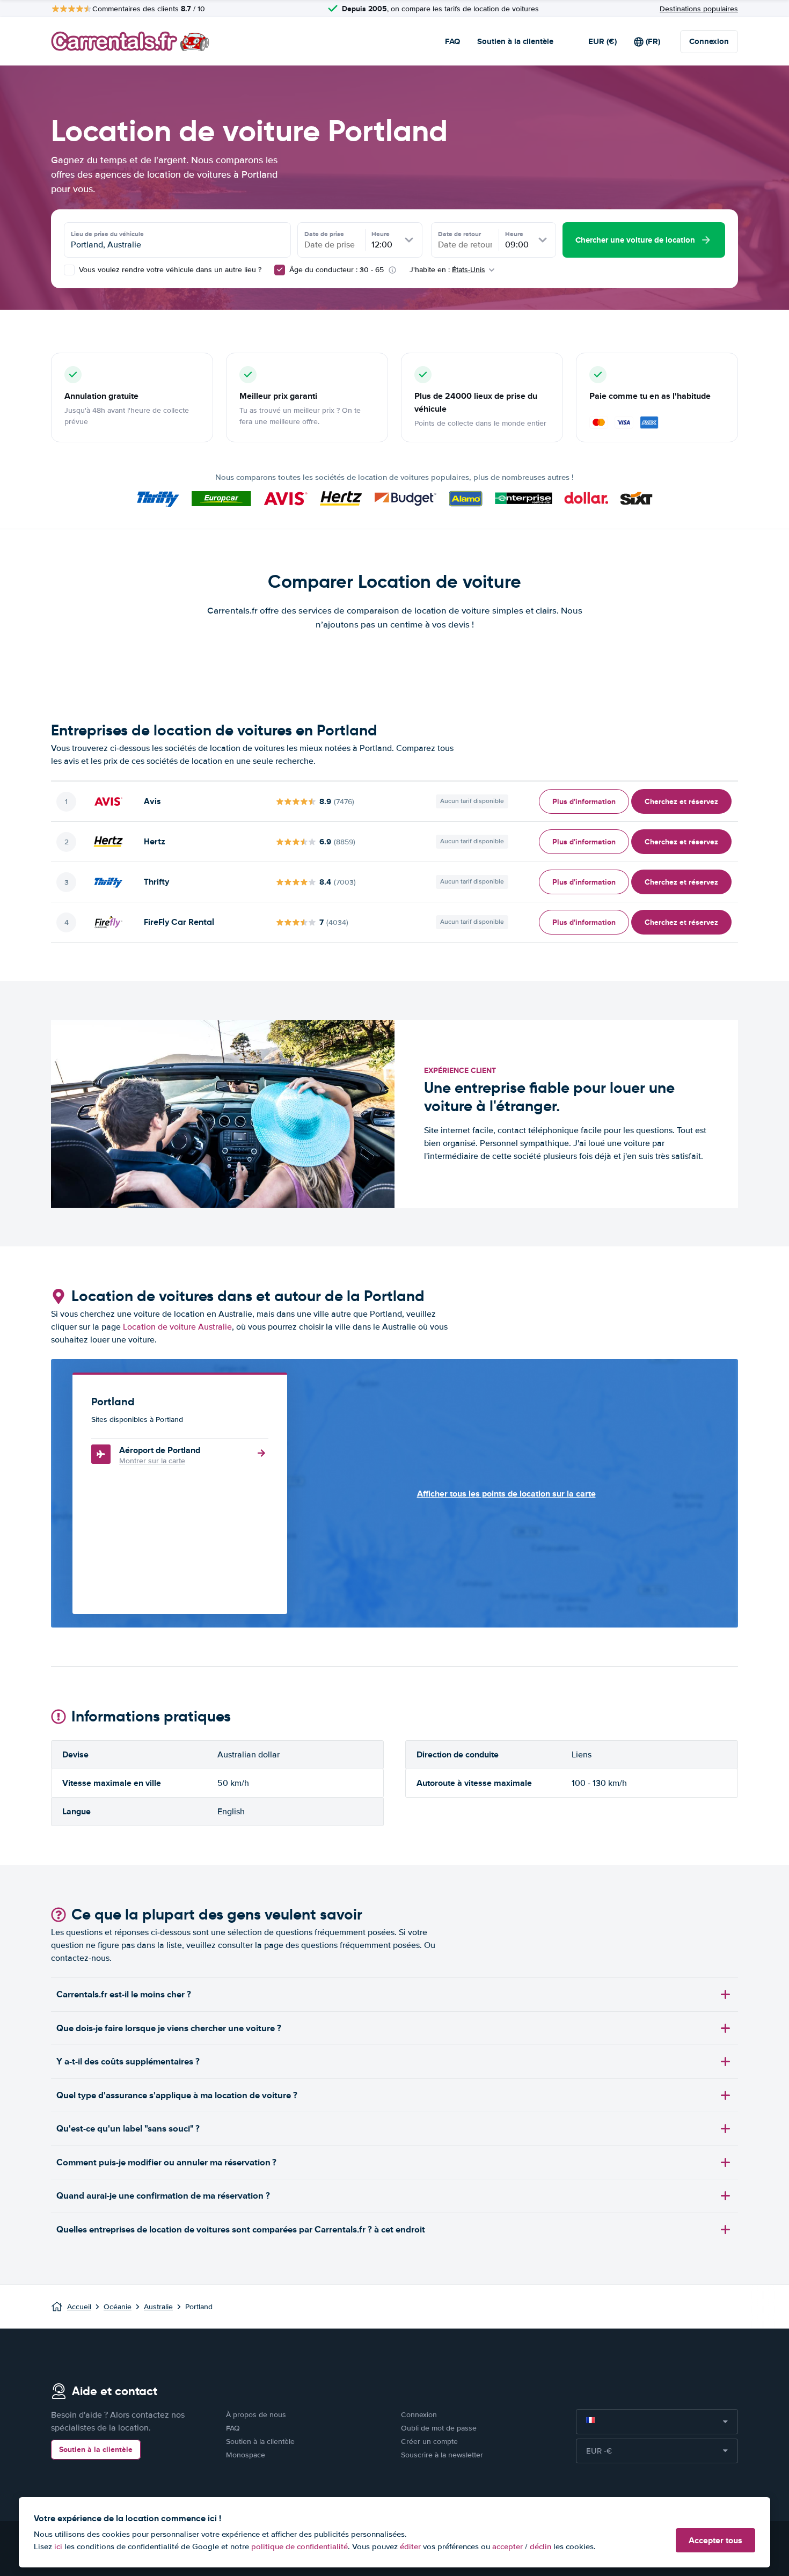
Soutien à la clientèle (515, 41)
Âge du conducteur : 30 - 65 (337, 270)
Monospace (246, 2455)
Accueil (79, 2307)
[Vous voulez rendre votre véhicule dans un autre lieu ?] (69, 270)
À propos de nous (256, 2415)
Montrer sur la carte (152, 1461)
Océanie (118, 2307)
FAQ (452, 41)
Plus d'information (584, 801)
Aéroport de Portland (160, 1450)
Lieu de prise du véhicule (107, 234)
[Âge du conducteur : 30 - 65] (280, 270)
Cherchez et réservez (681, 801)
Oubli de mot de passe (439, 2428)
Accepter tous (715, 2540)
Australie (158, 2307)
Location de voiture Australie (177, 1327)
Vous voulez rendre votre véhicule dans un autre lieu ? (169, 270)
